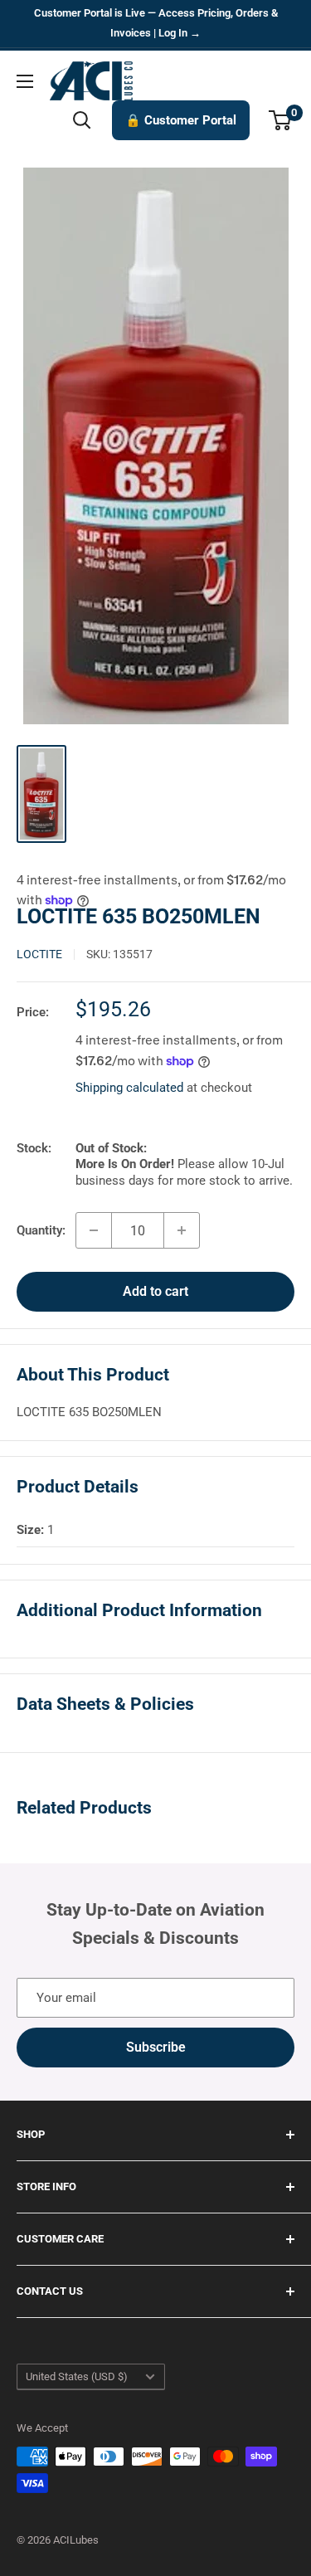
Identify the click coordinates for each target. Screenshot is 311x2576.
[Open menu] (25, 81)
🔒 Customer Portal (181, 120)
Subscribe (156, 2047)
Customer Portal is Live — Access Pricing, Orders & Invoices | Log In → (156, 23)
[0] (281, 120)
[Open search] (82, 120)
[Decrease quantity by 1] (94, 1230)
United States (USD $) (77, 2376)
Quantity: (41, 1230)
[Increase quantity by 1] (182, 1230)
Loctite (39, 954)
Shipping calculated (129, 1088)
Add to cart (155, 1291)
